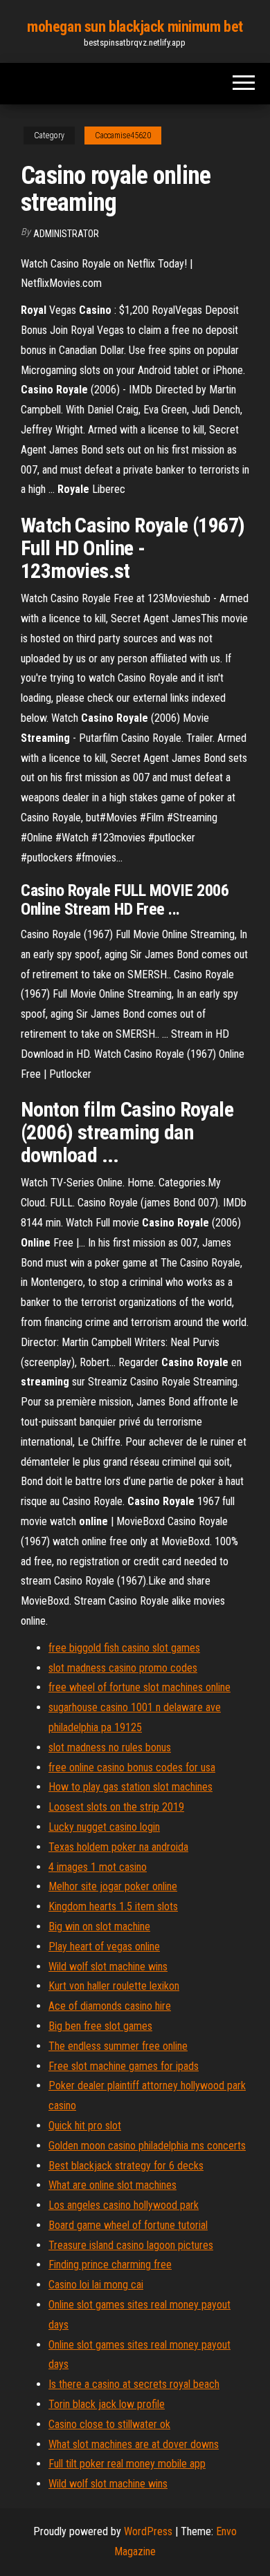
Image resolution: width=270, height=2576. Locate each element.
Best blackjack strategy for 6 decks (126, 2166)
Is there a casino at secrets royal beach (134, 2384)
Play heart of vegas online (104, 1947)
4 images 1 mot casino (98, 1867)
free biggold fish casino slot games (124, 1648)
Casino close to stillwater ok (109, 2424)
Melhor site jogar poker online (113, 1886)
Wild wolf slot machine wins (108, 1967)
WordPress (148, 2531)
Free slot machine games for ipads (124, 2066)
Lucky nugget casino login (104, 1827)
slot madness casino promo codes (123, 1668)
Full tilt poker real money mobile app (127, 2464)
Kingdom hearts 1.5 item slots (113, 1906)
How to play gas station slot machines (130, 1787)
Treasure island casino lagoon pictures (131, 2245)
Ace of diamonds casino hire (110, 2006)
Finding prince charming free (110, 2265)
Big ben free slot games (100, 2026)
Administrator (66, 234)
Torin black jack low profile (107, 2404)
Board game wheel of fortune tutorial (128, 2225)
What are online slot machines (112, 2185)
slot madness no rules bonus (110, 1747)
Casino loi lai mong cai (96, 2285)
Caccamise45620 (123, 136)
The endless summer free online (118, 2046)
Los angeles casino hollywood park (124, 2205)
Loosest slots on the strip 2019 (116, 1807)
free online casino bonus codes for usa (132, 1767)
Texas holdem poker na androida (118, 1847)
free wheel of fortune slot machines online (139, 1687)
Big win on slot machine (99, 1926)
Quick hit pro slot (85, 2126)
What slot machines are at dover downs (134, 2444)
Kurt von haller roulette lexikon (114, 1986)
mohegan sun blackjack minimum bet (135, 27)
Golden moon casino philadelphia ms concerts (147, 2146)
